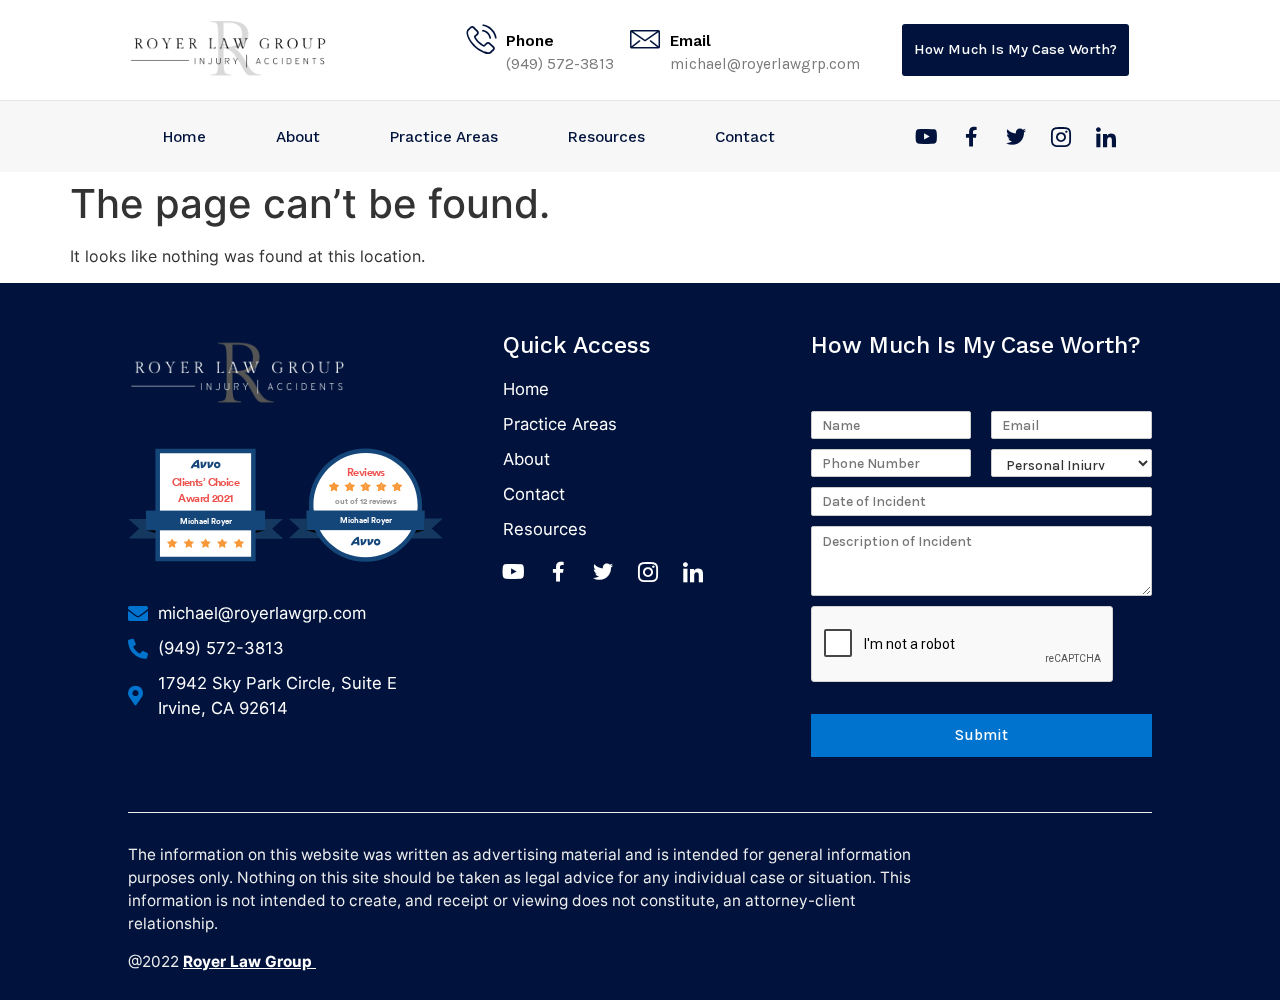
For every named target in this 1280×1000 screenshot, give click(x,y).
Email (690, 41)
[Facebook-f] (971, 137)
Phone (530, 41)
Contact (745, 137)
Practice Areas (444, 137)
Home (184, 137)
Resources (606, 137)
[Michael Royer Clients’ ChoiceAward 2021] (205, 559)
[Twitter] (1016, 137)
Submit (981, 735)
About (298, 137)
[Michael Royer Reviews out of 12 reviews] (365, 559)
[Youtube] (926, 137)
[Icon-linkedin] (1106, 137)
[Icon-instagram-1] (1061, 137)
